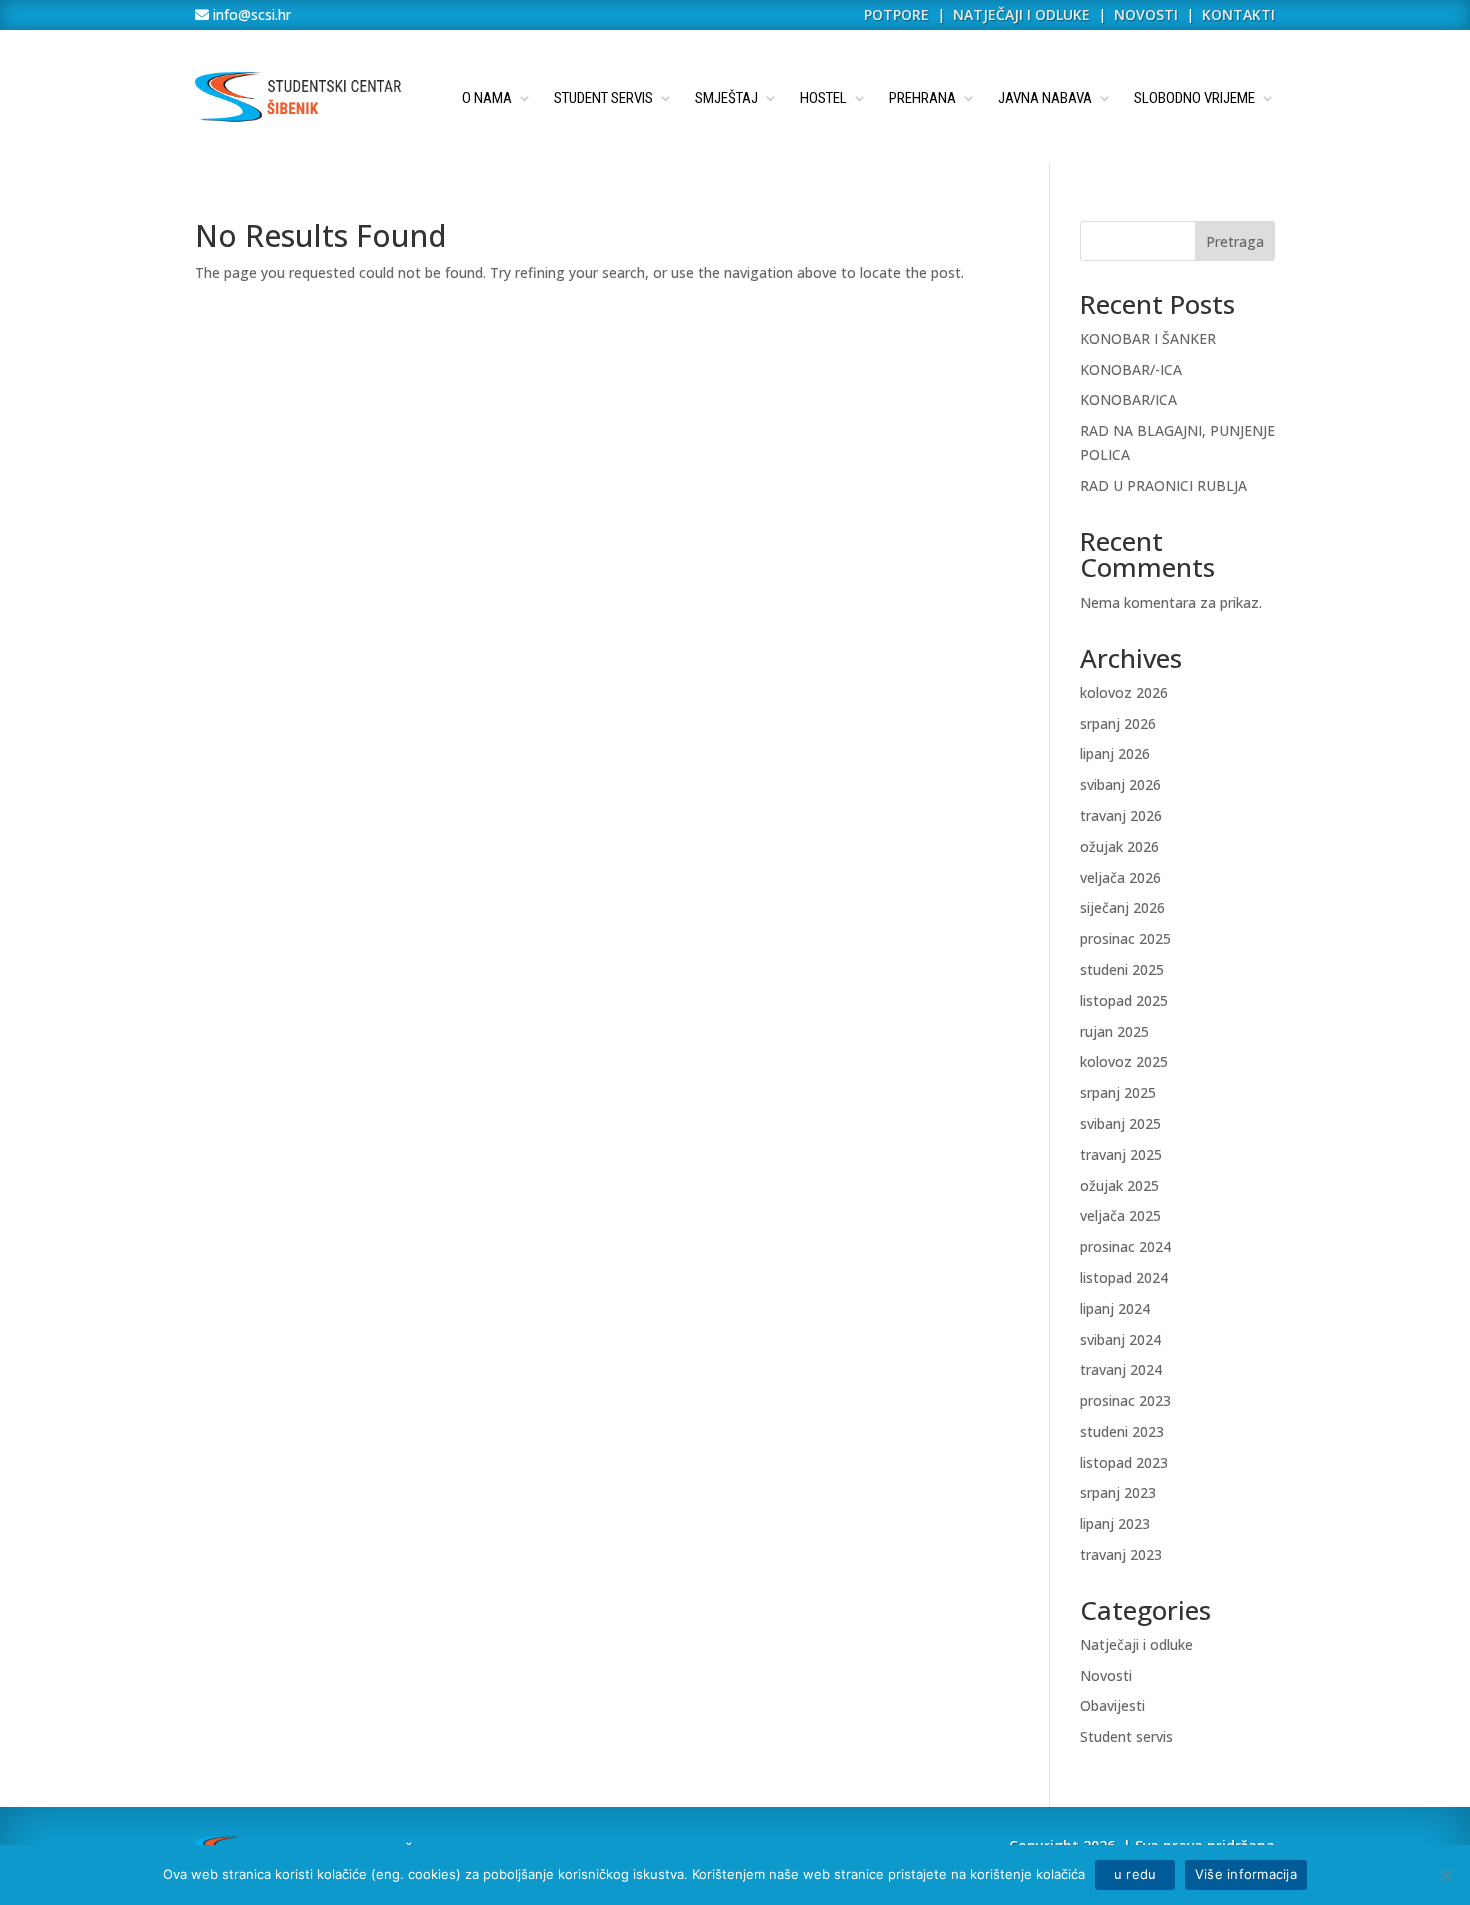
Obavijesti (1112, 1705)
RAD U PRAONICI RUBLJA (1163, 485)
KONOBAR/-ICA (1131, 369)
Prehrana (922, 98)
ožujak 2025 (1119, 1185)
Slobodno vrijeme (1194, 98)
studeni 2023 (1122, 1431)
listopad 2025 (1124, 1000)
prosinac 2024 (1125, 1246)
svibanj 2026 (1120, 784)
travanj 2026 (1121, 815)
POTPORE (896, 14)
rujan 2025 (1114, 1031)
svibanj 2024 (1120, 1339)
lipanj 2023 (1115, 1523)
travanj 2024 (1121, 1369)
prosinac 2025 (1125, 938)
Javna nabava (1045, 98)
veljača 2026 (1120, 877)
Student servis (603, 98)
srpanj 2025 (1118, 1092)
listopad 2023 (1124, 1462)
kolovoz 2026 (1124, 692)
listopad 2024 (1124, 1277)
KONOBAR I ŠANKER (1148, 338)
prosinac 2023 (1125, 1400)
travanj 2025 (1121, 1154)
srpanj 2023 (1118, 1492)
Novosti (1106, 1675)
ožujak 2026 (1119, 846)
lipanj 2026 (1115, 753)
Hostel (823, 98)
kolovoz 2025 (1124, 1061)
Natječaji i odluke (1136, 1644)
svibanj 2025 (1120, 1123)
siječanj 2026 (1122, 907)
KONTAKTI (1238, 14)
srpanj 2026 (1118, 723)
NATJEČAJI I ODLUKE (1021, 14)
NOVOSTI (1148, 14)
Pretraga (1235, 241)
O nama (487, 98)
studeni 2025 (1122, 969)
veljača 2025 (1120, 1215)
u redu (1135, 1874)
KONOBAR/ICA (1128, 399)
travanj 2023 (1121, 1554)
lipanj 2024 (1115, 1308)
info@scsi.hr (250, 14)
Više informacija (1246, 1874)
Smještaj (726, 98)
